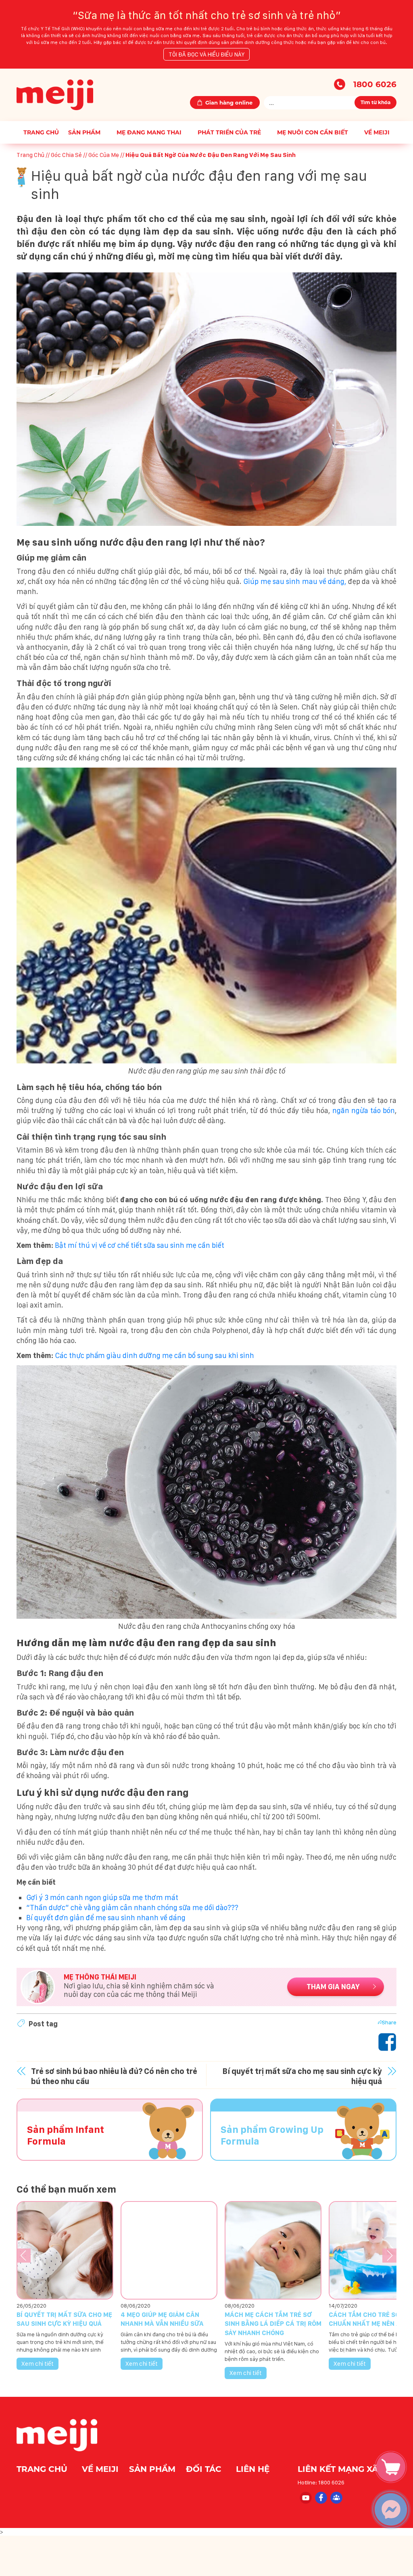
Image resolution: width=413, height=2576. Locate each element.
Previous (24, 2255)
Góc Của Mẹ (104, 155)
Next (389, 2255)
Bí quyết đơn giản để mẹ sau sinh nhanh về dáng (106, 1918)
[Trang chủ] (55, 94)
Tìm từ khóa (375, 102)
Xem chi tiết (38, 2364)
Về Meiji (377, 132)
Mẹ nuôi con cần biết (313, 132)
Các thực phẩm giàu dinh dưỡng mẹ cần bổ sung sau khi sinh (154, 1355)
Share (389, 2022)
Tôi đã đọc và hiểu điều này (206, 54)
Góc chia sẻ (66, 155)
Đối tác (205, 2469)
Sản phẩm (84, 132)
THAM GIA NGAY (333, 1987)
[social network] (305, 2497)
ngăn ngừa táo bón (364, 1110)
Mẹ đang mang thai (149, 132)
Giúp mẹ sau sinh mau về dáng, (296, 581)
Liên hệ (253, 2469)
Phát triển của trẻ (229, 132)
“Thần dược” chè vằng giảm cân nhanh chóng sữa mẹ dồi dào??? (132, 1907)
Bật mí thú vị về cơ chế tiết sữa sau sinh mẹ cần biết (140, 1245)
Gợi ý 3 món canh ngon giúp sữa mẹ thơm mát (102, 1897)
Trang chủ (41, 132)
